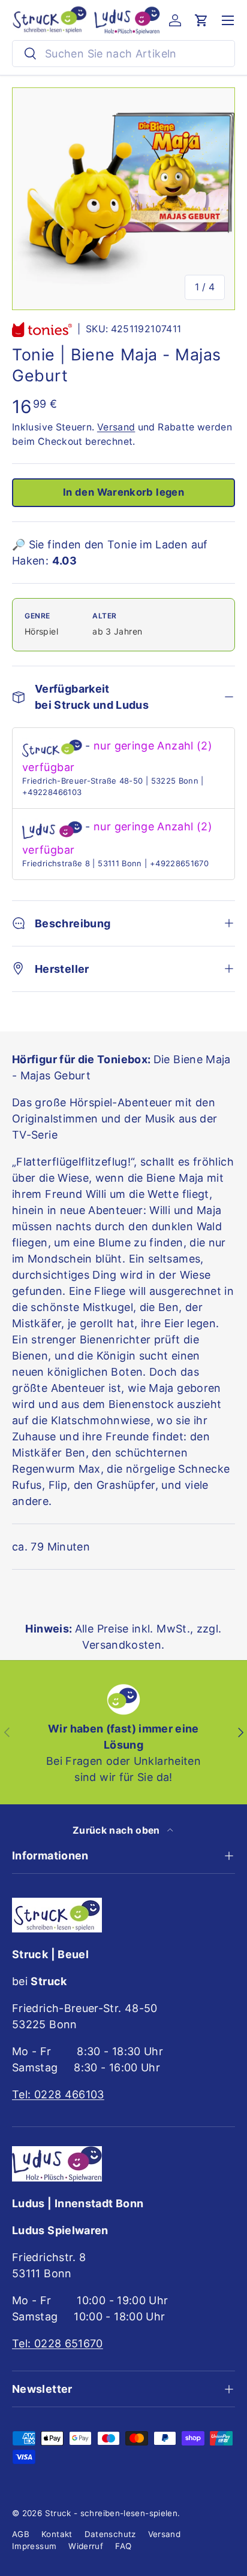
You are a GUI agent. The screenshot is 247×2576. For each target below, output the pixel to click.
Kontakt (57, 2534)
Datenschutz (110, 2534)
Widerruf (86, 2546)
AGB (21, 2534)
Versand (116, 427)
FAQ (123, 2546)
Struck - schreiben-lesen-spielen (112, 2513)
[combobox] (123, 54)
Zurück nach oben (118, 1830)
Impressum (34, 2546)
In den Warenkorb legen (123, 492)
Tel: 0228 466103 (58, 2094)
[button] (201, 20)
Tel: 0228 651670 (58, 2343)
